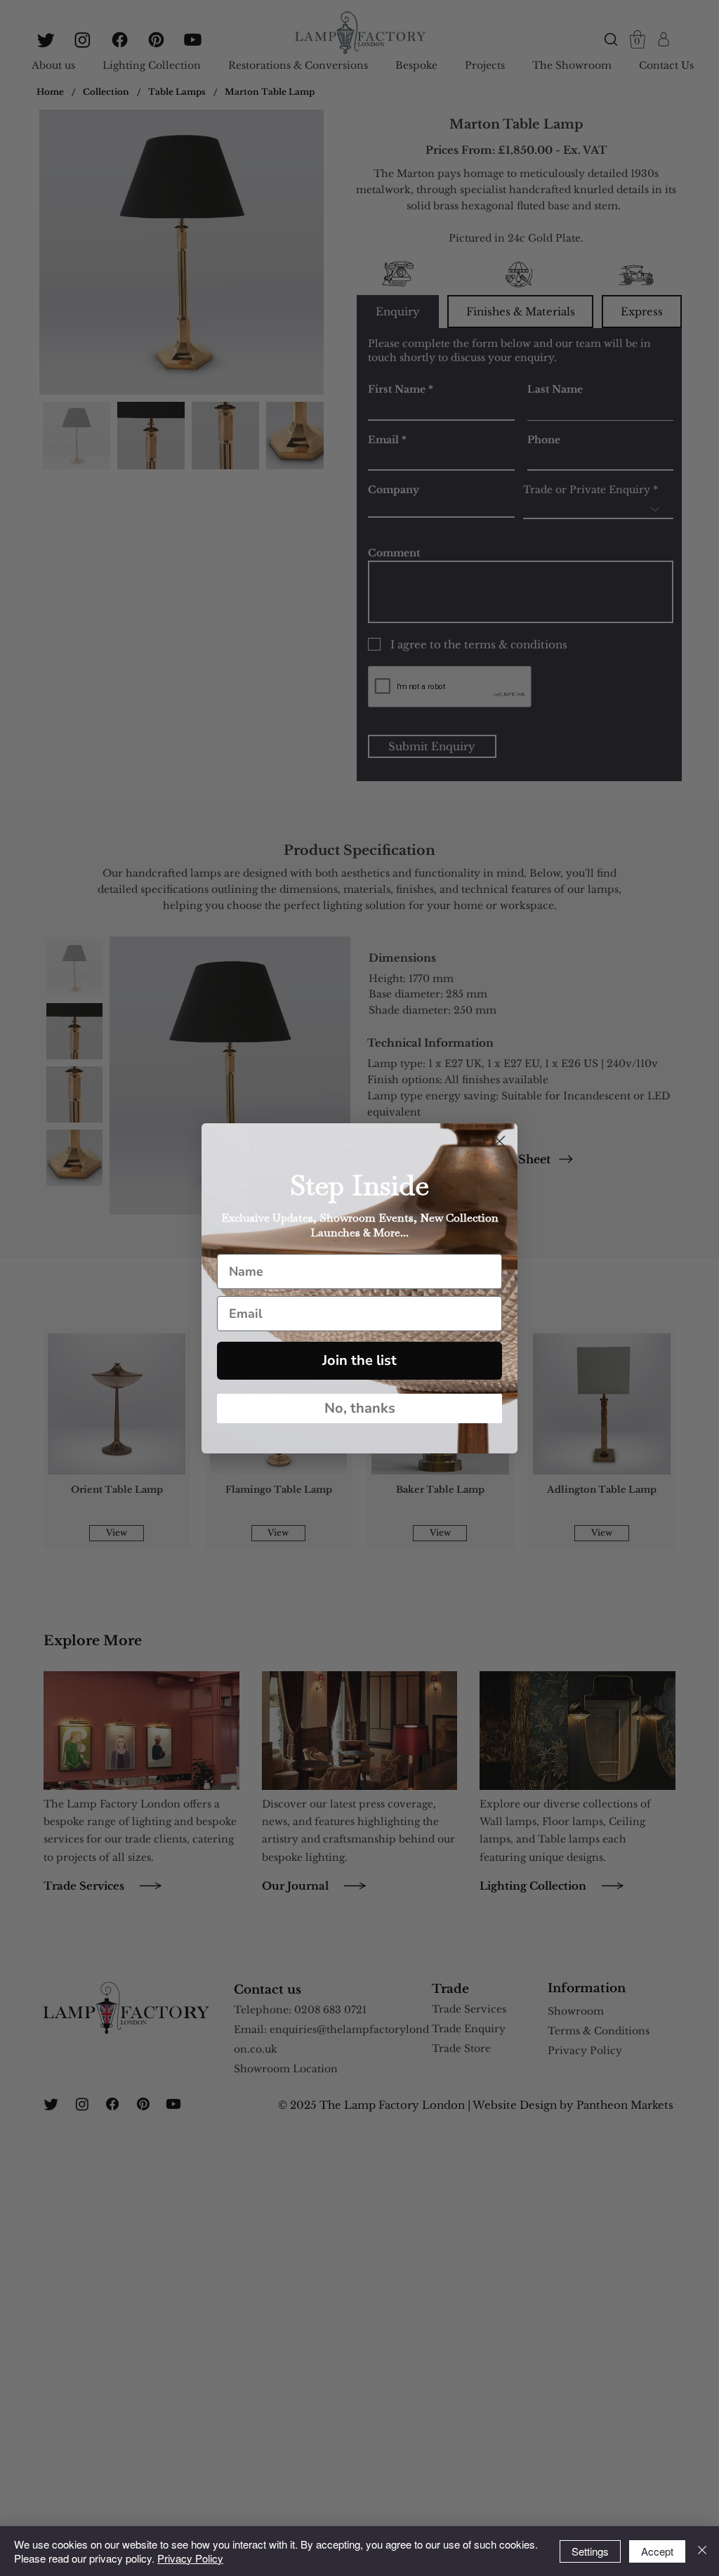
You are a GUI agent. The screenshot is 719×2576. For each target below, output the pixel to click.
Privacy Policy (190, 2558)
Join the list (359, 1360)
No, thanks (360, 1408)
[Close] (702, 2551)
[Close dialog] (500, 1141)
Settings (590, 2551)
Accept (657, 2551)
